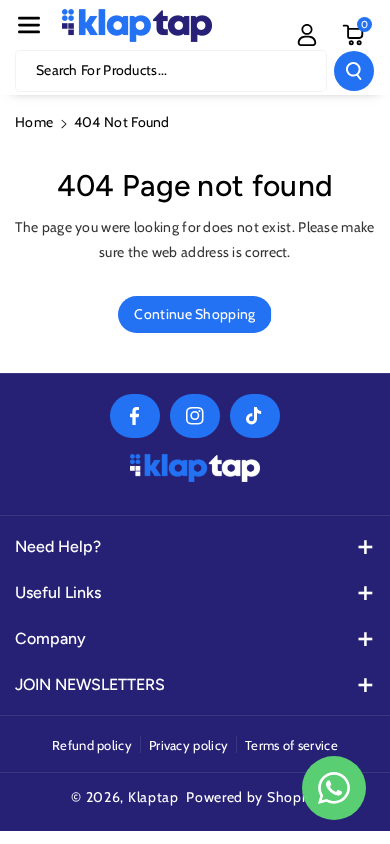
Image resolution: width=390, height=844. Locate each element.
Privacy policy (188, 745)
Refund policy (92, 745)
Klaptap (153, 797)
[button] (29, 25)
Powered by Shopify (252, 797)
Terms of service (291, 745)
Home (34, 122)
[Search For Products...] (354, 71)
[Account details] (307, 35)
